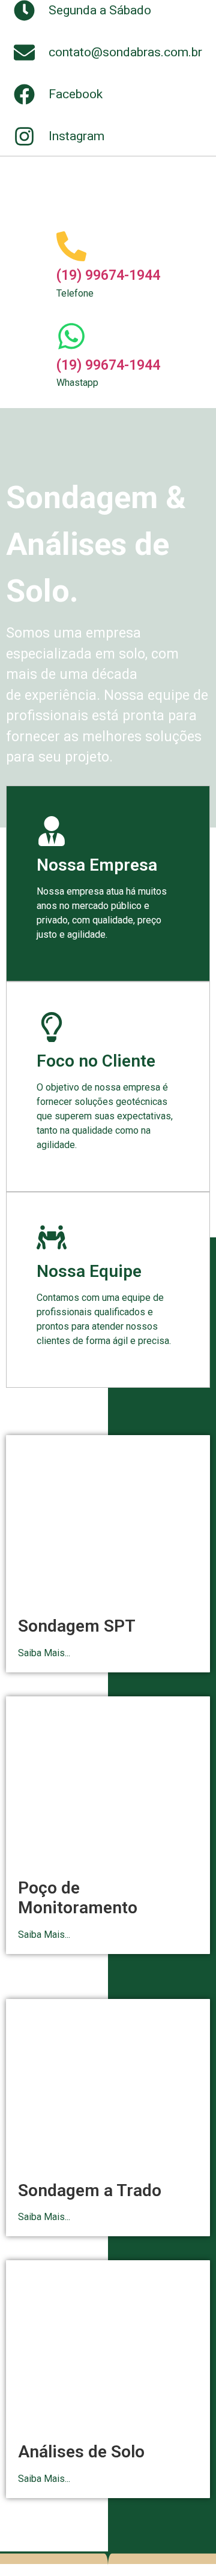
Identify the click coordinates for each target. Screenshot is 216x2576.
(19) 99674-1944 (108, 275)
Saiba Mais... (44, 1653)
